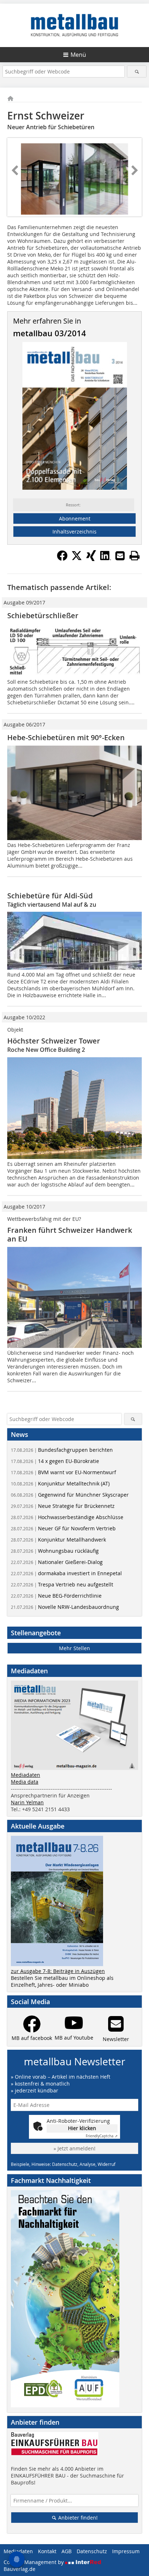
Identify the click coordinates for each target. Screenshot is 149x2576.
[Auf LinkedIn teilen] (106, 559)
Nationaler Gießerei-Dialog (57, 1562)
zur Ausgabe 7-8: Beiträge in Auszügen (58, 1971)
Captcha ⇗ (102, 2136)
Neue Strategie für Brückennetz (63, 1506)
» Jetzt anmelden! (74, 2148)
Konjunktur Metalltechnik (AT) (60, 1483)
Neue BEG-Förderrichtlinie (56, 1596)
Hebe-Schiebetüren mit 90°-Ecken (66, 737)
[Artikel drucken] (135, 556)
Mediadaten (25, 1775)
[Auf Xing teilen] (91, 559)
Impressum (126, 2551)
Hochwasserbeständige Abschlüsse (67, 1517)
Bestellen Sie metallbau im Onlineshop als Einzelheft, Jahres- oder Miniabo (62, 1981)
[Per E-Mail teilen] (120, 556)
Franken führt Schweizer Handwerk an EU (70, 1234)
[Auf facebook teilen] (62, 559)
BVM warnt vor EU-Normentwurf (63, 1472)
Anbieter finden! (77, 2518)
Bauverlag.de (20, 2569)
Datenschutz (92, 2551)
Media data (25, 1782)
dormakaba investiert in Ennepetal (66, 1573)
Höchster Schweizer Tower (54, 1041)
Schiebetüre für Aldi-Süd (50, 896)
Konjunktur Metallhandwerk (58, 1540)
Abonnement (75, 518)
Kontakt (47, 2551)
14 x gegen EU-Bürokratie (55, 1461)
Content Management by (34, 2562)
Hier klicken (82, 2128)
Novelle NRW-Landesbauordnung (65, 1607)
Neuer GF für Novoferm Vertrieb (63, 1528)
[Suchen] (137, 71)
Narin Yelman (27, 1802)
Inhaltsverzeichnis (74, 532)
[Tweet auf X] (77, 559)
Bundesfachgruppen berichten (62, 1450)
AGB (67, 2551)
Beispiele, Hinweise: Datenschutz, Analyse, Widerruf (63, 2164)
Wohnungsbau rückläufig (55, 1551)
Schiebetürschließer (43, 615)
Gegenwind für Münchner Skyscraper (70, 1495)
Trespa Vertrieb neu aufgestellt (62, 1584)
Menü (78, 55)
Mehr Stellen (74, 1648)
